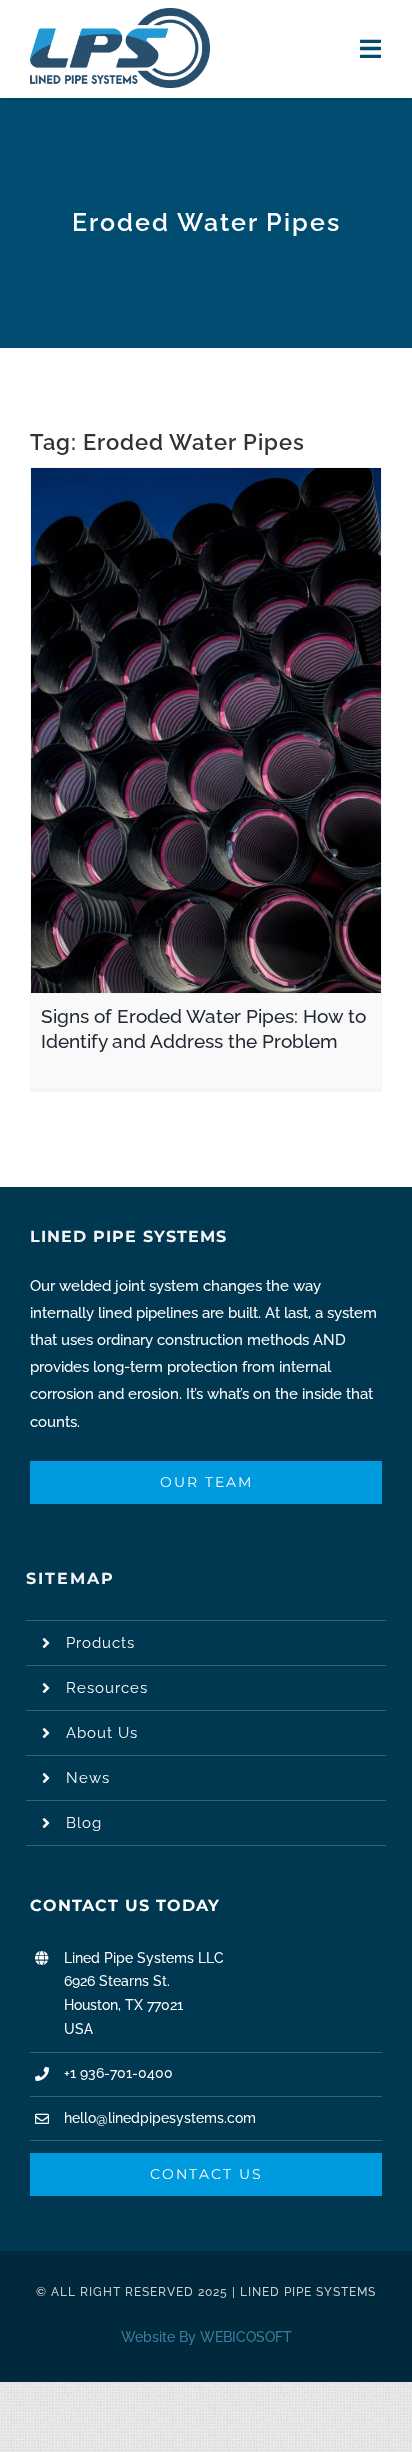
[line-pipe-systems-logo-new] (120, 15)
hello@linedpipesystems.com (160, 2118)
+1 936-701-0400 (118, 2073)
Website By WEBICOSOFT (206, 2337)
